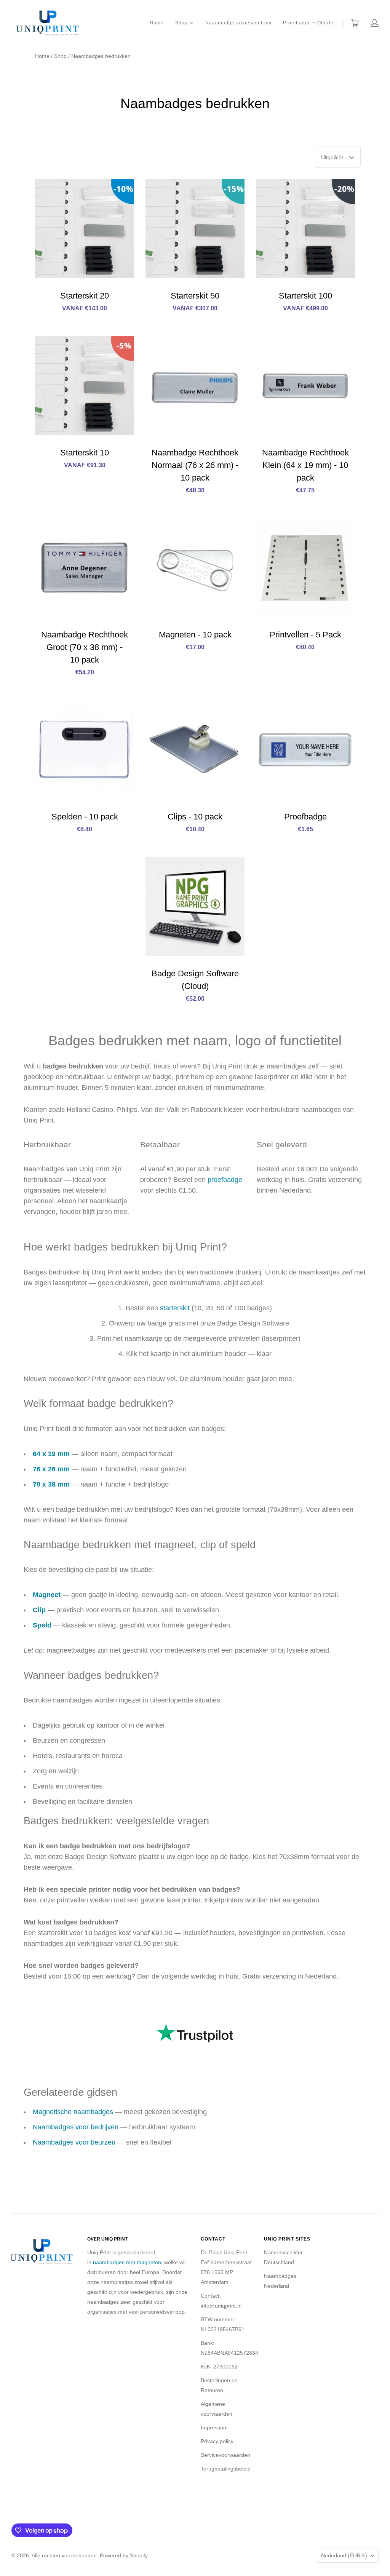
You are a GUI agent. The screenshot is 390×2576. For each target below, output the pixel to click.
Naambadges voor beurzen (74, 2142)
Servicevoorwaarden (225, 2455)
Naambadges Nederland (280, 2281)
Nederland (344, 2555)
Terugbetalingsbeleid (226, 2469)
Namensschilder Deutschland (283, 2257)
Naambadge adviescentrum (238, 23)
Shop (181, 22)
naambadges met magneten (127, 2262)
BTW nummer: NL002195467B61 (223, 2324)
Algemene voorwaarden (217, 2409)
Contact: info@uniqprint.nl (221, 2301)
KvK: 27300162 (219, 2367)
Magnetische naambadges (73, 2112)
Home (157, 23)
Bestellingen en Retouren (219, 2385)
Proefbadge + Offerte (308, 23)
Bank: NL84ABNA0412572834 (229, 2348)
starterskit (175, 1308)
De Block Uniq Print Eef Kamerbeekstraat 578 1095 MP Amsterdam (226, 2267)
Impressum (214, 2427)
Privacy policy (217, 2441)
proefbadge (225, 1180)
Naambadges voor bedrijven (76, 2127)
